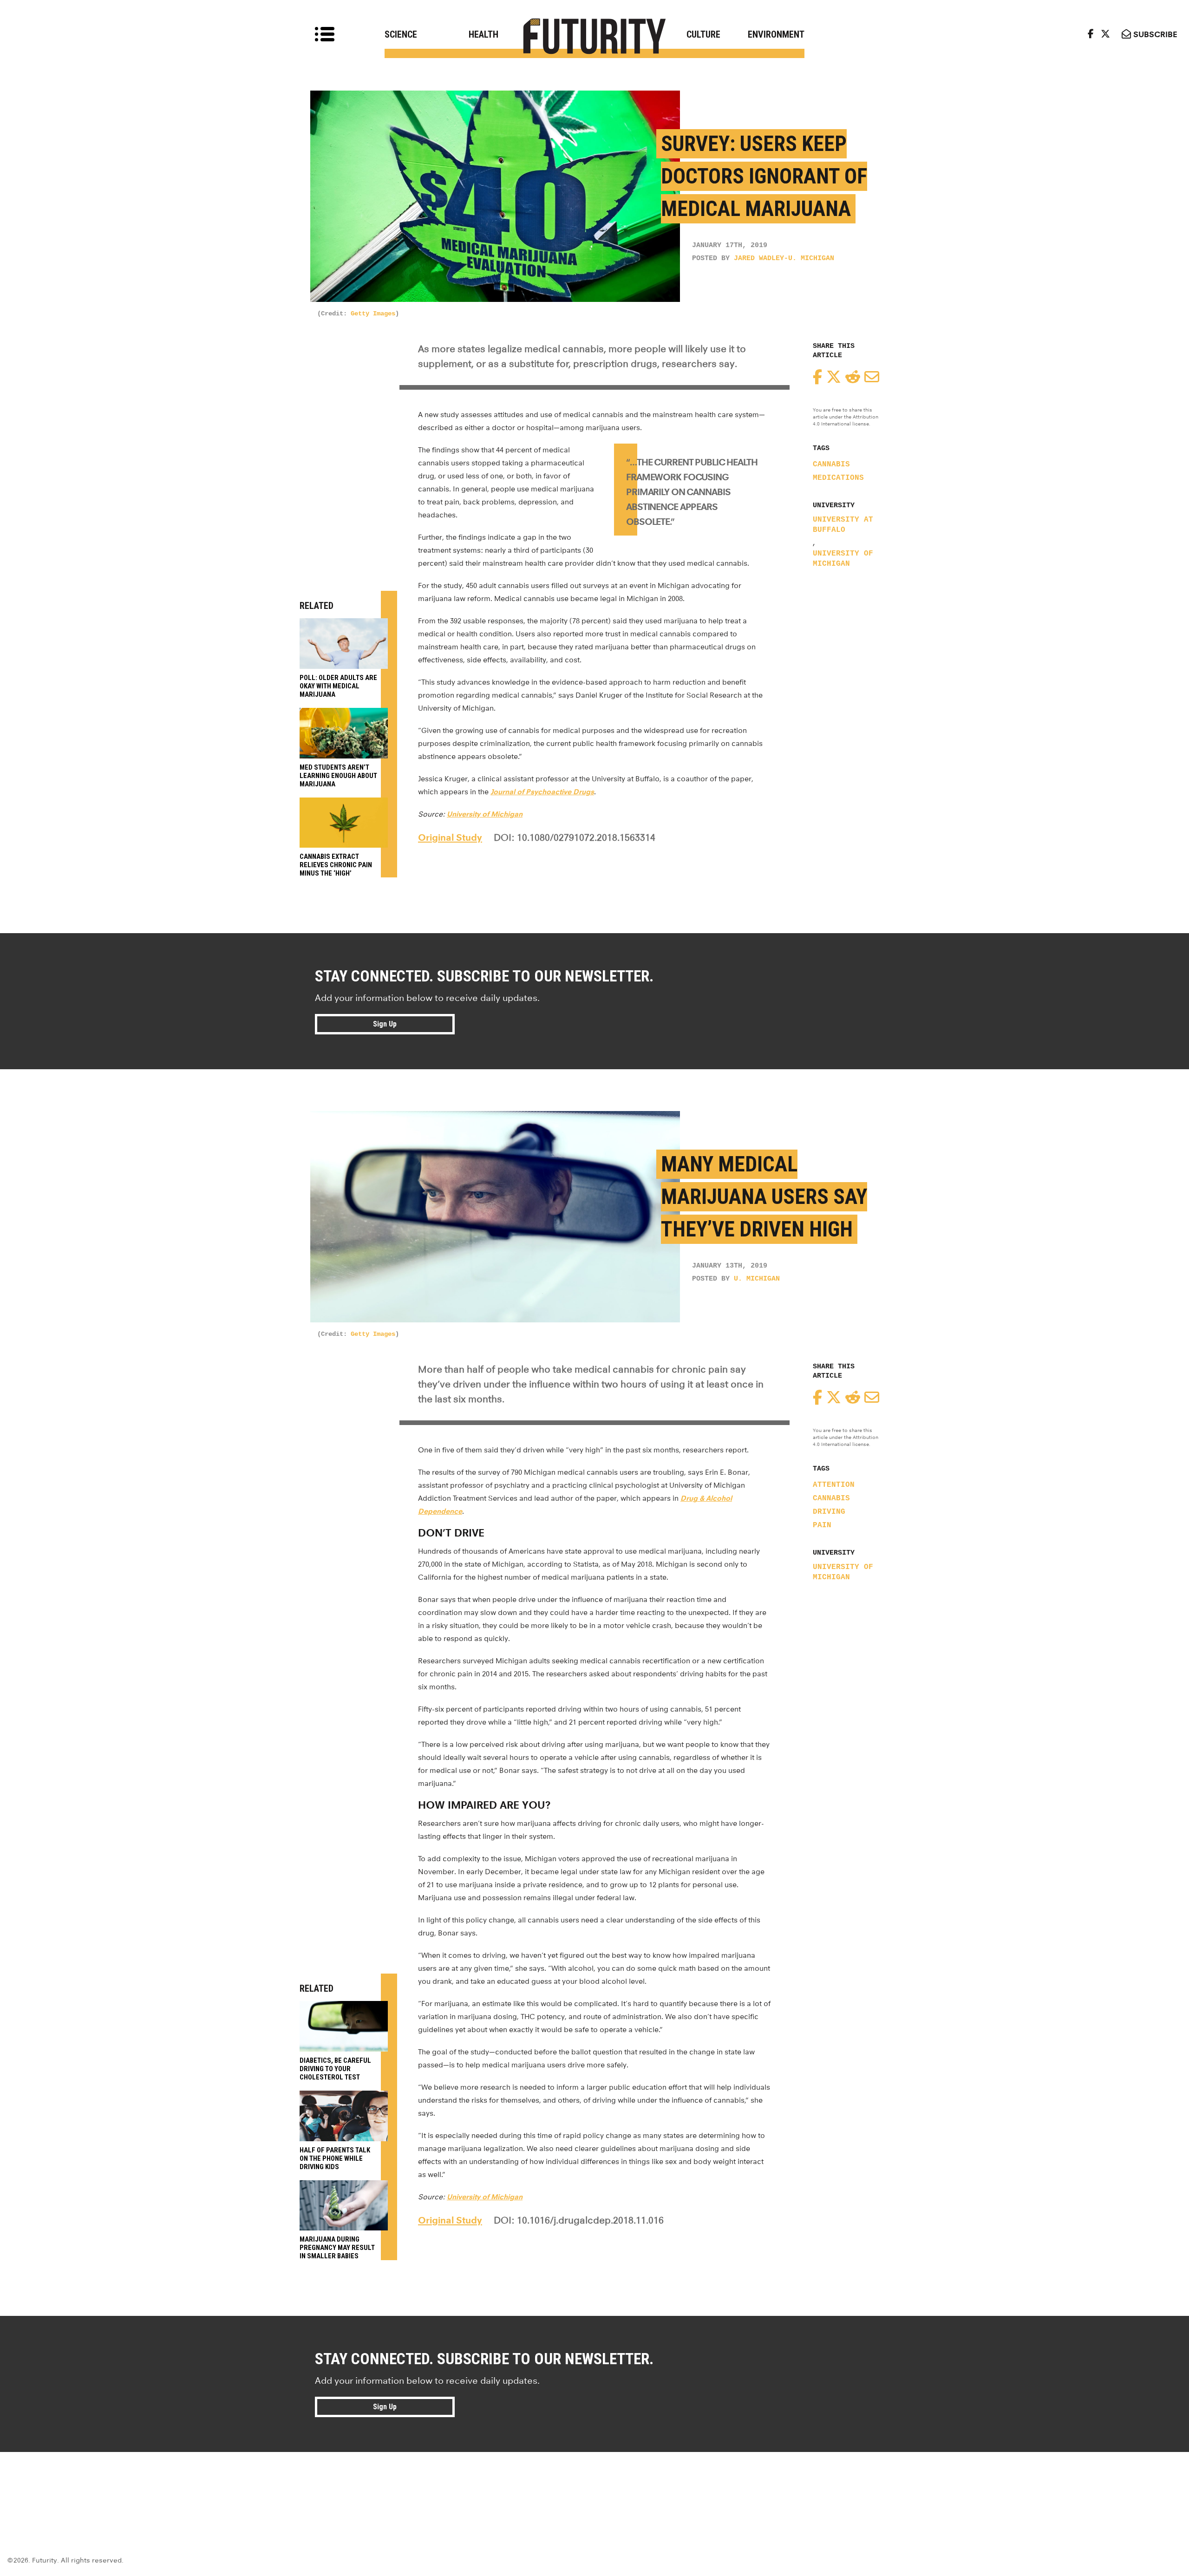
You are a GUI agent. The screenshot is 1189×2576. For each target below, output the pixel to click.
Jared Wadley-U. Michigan (784, 258)
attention (834, 1485)
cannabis (831, 464)
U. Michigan (757, 1279)
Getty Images (373, 314)
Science (401, 34)
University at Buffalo (843, 525)
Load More (594, 2485)
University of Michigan (843, 559)
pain (822, 1525)
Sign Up (385, 1024)
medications (838, 478)
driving (829, 1512)
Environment (776, 34)
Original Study (450, 837)
